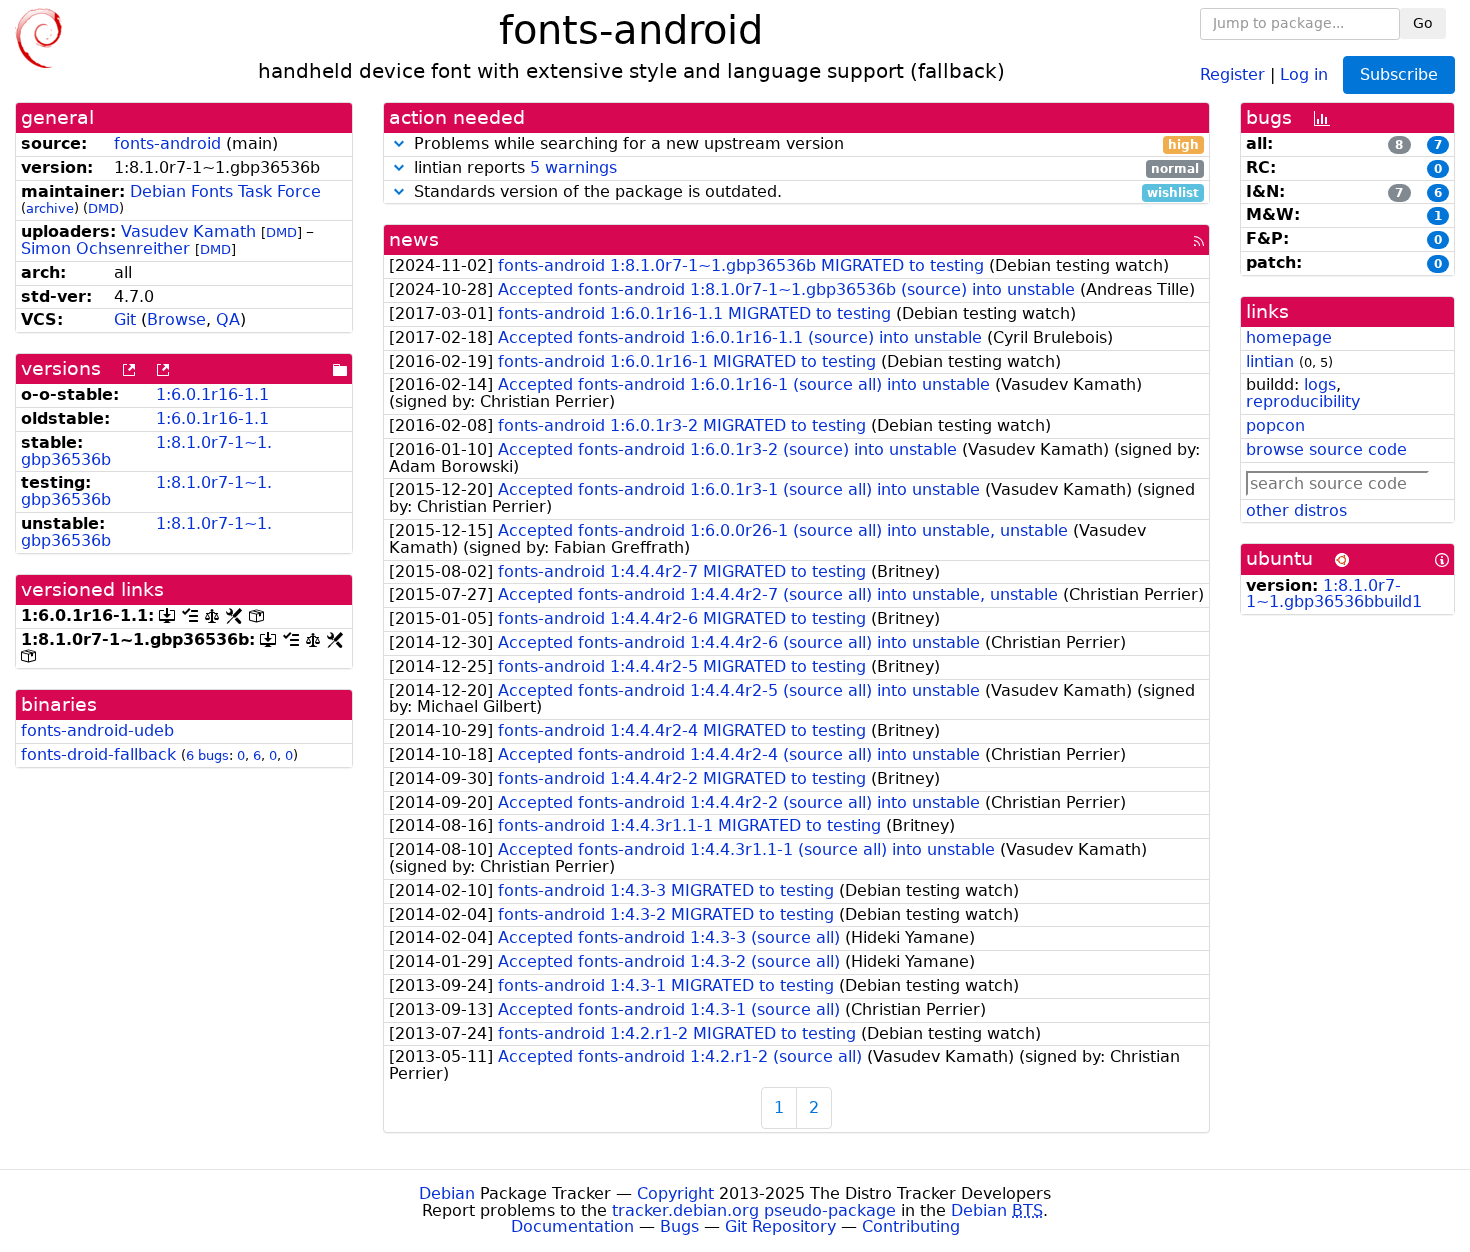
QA (228, 319)
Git (125, 319)
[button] (399, 143)
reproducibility (1303, 401)
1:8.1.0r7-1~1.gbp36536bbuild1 (1334, 594)
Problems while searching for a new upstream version (804, 144)
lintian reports (804, 168)
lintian (1270, 361)
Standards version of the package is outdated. (804, 192)
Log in (1304, 73)
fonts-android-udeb (97, 730)
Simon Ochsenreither (105, 248)
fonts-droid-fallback (98, 754)
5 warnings (573, 167)
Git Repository (780, 1226)
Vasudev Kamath (188, 231)
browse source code (1326, 449)
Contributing (911, 1226)
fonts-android (167, 143)
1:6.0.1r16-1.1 (212, 394)
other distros (1296, 510)
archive (50, 208)
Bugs (679, 1226)
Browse (176, 319)
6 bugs (207, 755)
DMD (103, 208)
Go (1423, 23)
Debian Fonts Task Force (225, 191)
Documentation (572, 1226)
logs (1320, 384)
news (414, 239)
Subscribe (1399, 74)
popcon (1275, 425)
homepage (1289, 337)
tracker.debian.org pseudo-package (754, 1210)
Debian (447, 1193)
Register (1232, 73)
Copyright (675, 1193)
